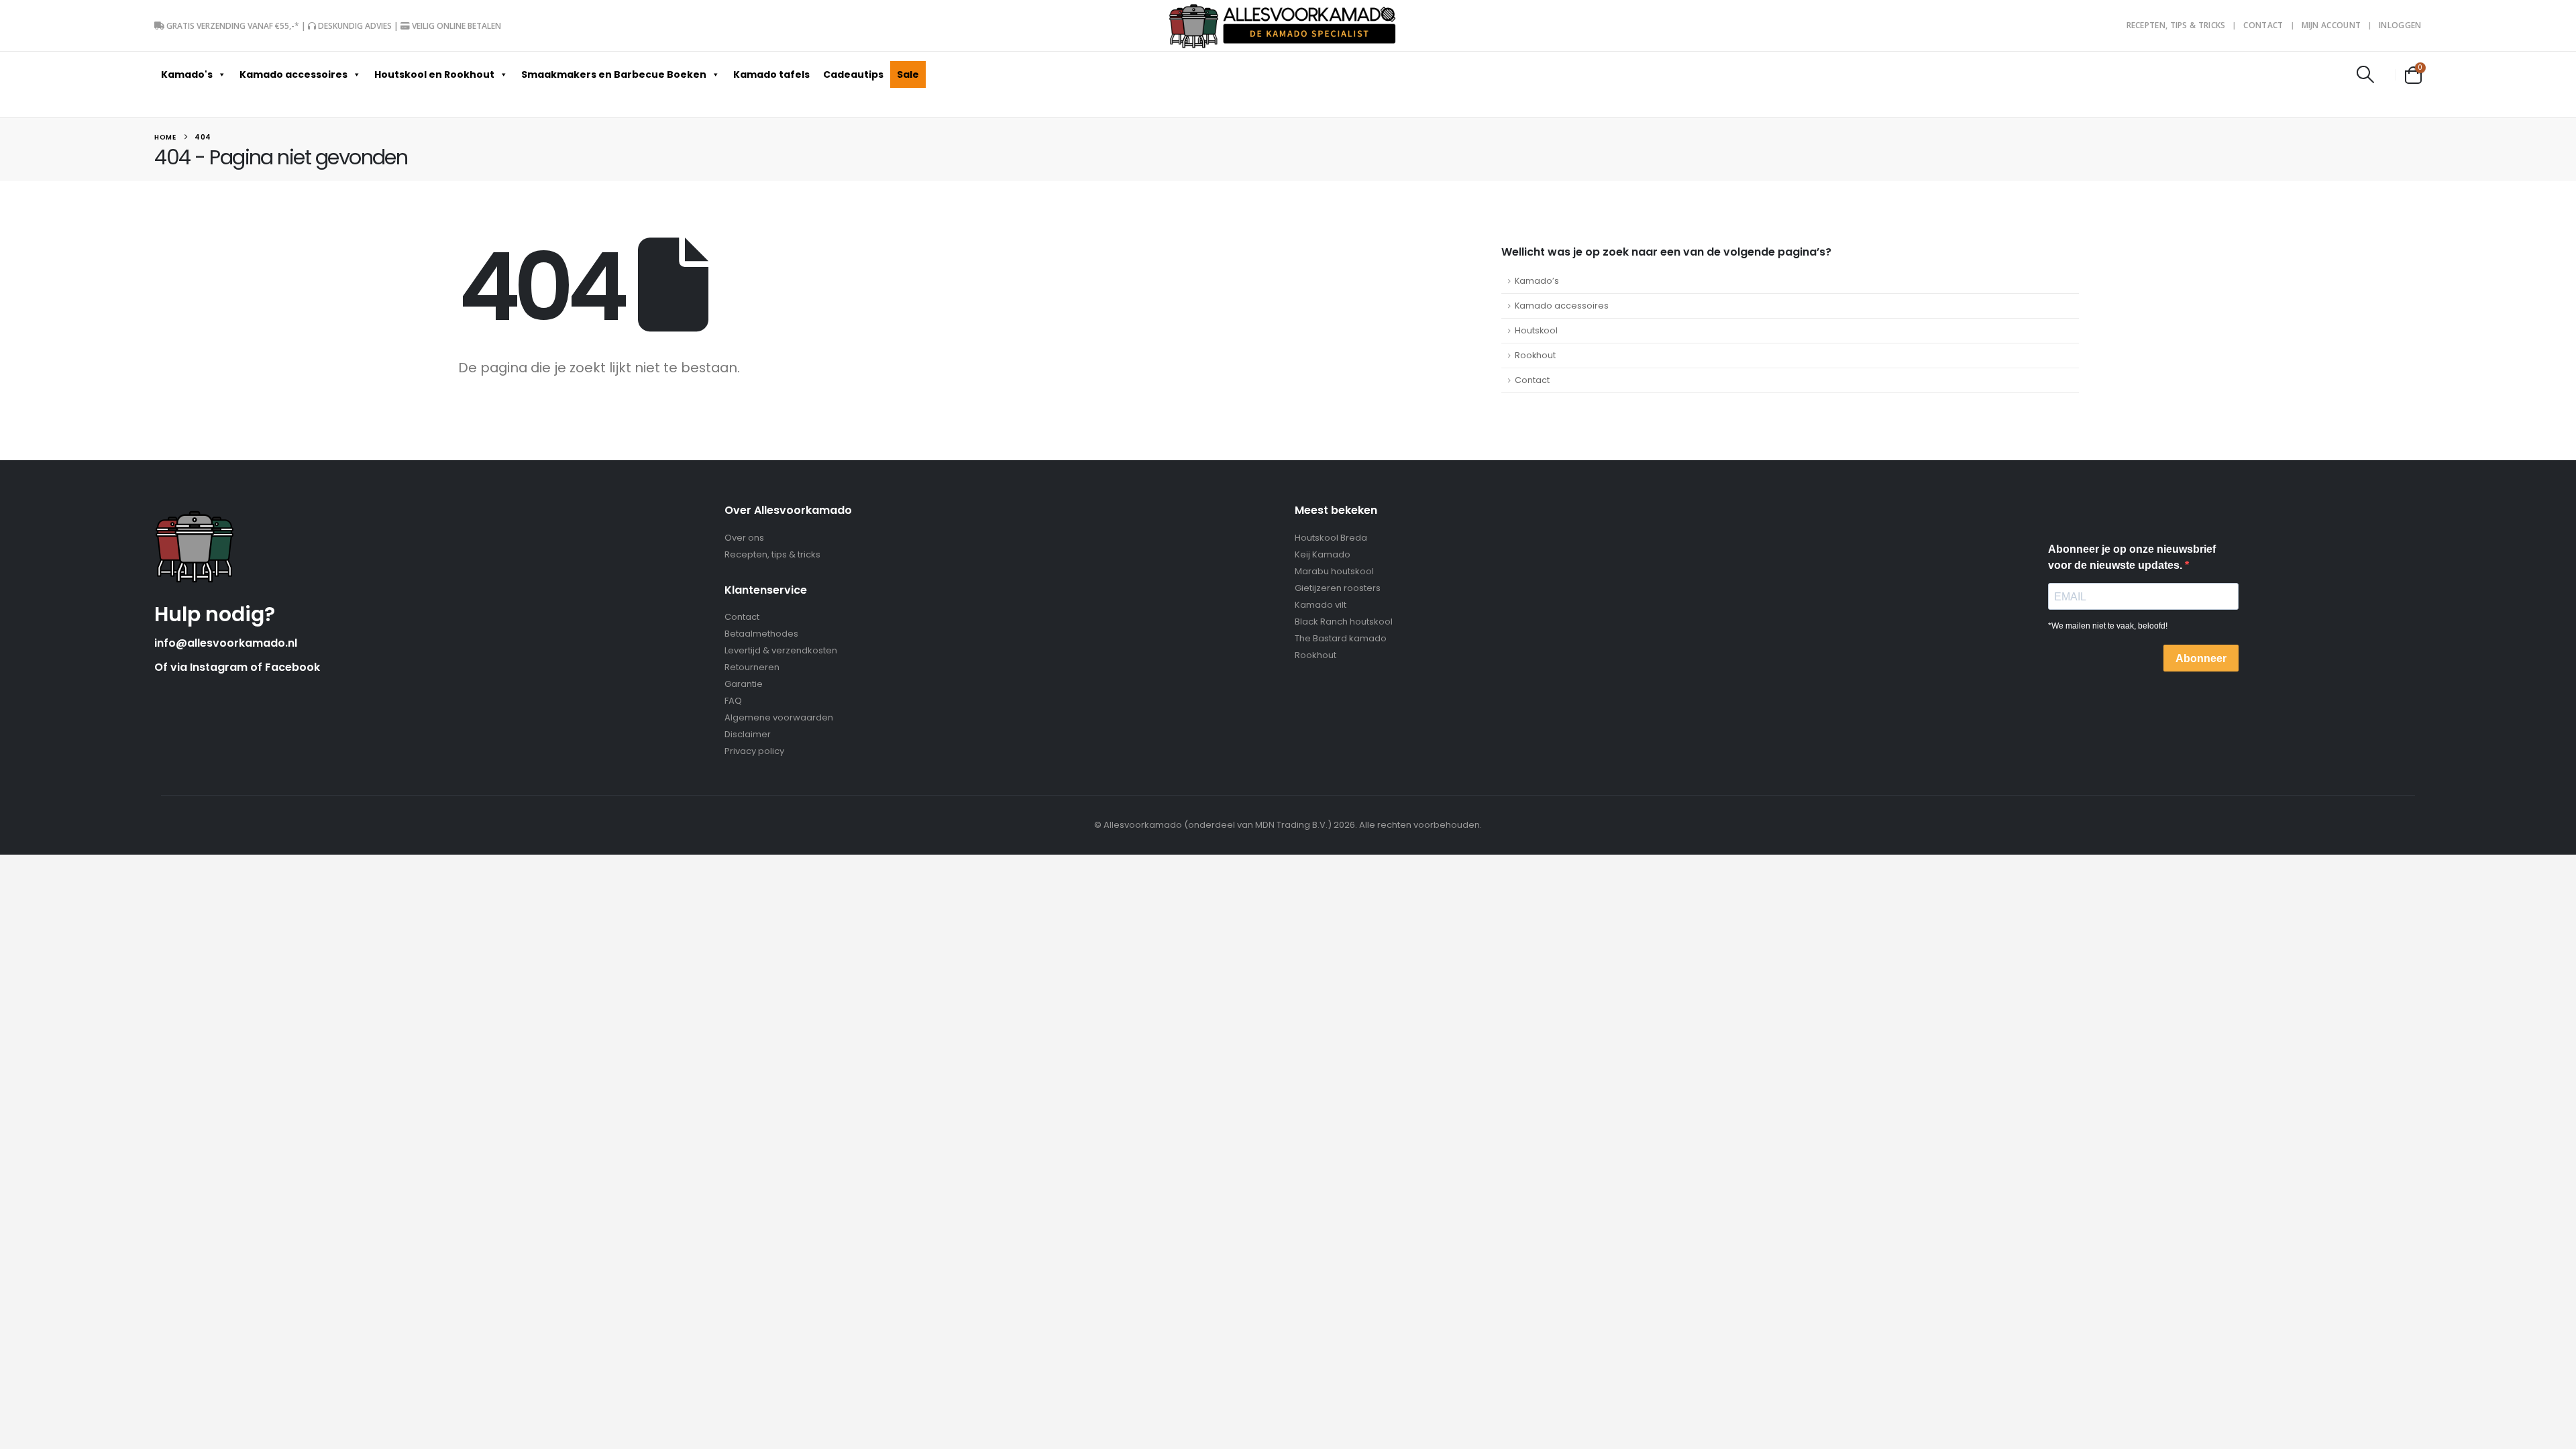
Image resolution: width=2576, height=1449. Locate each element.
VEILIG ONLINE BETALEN (457, 26)
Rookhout (1535, 355)
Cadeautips (853, 74)
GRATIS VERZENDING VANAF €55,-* (233, 26)
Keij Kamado (1323, 554)
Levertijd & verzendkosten (781, 650)
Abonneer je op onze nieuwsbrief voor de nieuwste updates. (2132, 557)
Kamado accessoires (293, 74)
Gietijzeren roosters (1338, 588)
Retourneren (752, 667)
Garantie (744, 684)
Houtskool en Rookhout (434, 74)
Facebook (292, 667)
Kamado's (187, 74)
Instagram (220, 667)
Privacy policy (754, 751)
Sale (908, 74)
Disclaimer (748, 734)
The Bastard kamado (1341, 638)
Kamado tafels (771, 74)
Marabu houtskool (1334, 571)
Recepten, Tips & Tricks (2176, 25)
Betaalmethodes (761, 634)
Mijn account (2331, 25)
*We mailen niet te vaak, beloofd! (2108, 626)
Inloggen (2400, 25)
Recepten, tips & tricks (772, 554)
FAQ (733, 701)
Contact (2263, 25)
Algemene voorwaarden (779, 717)
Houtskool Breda (1331, 538)
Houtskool (1536, 330)
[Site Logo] (1283, 25)
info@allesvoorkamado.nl (226, 643)
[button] (2365, 74)
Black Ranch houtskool (1344, 622)
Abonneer (2201, 658)
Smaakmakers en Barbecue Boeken (614, 74)
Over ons (744, 538)
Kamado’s (1537, 281)
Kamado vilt (1321, 605)
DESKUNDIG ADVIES (355, 26)
